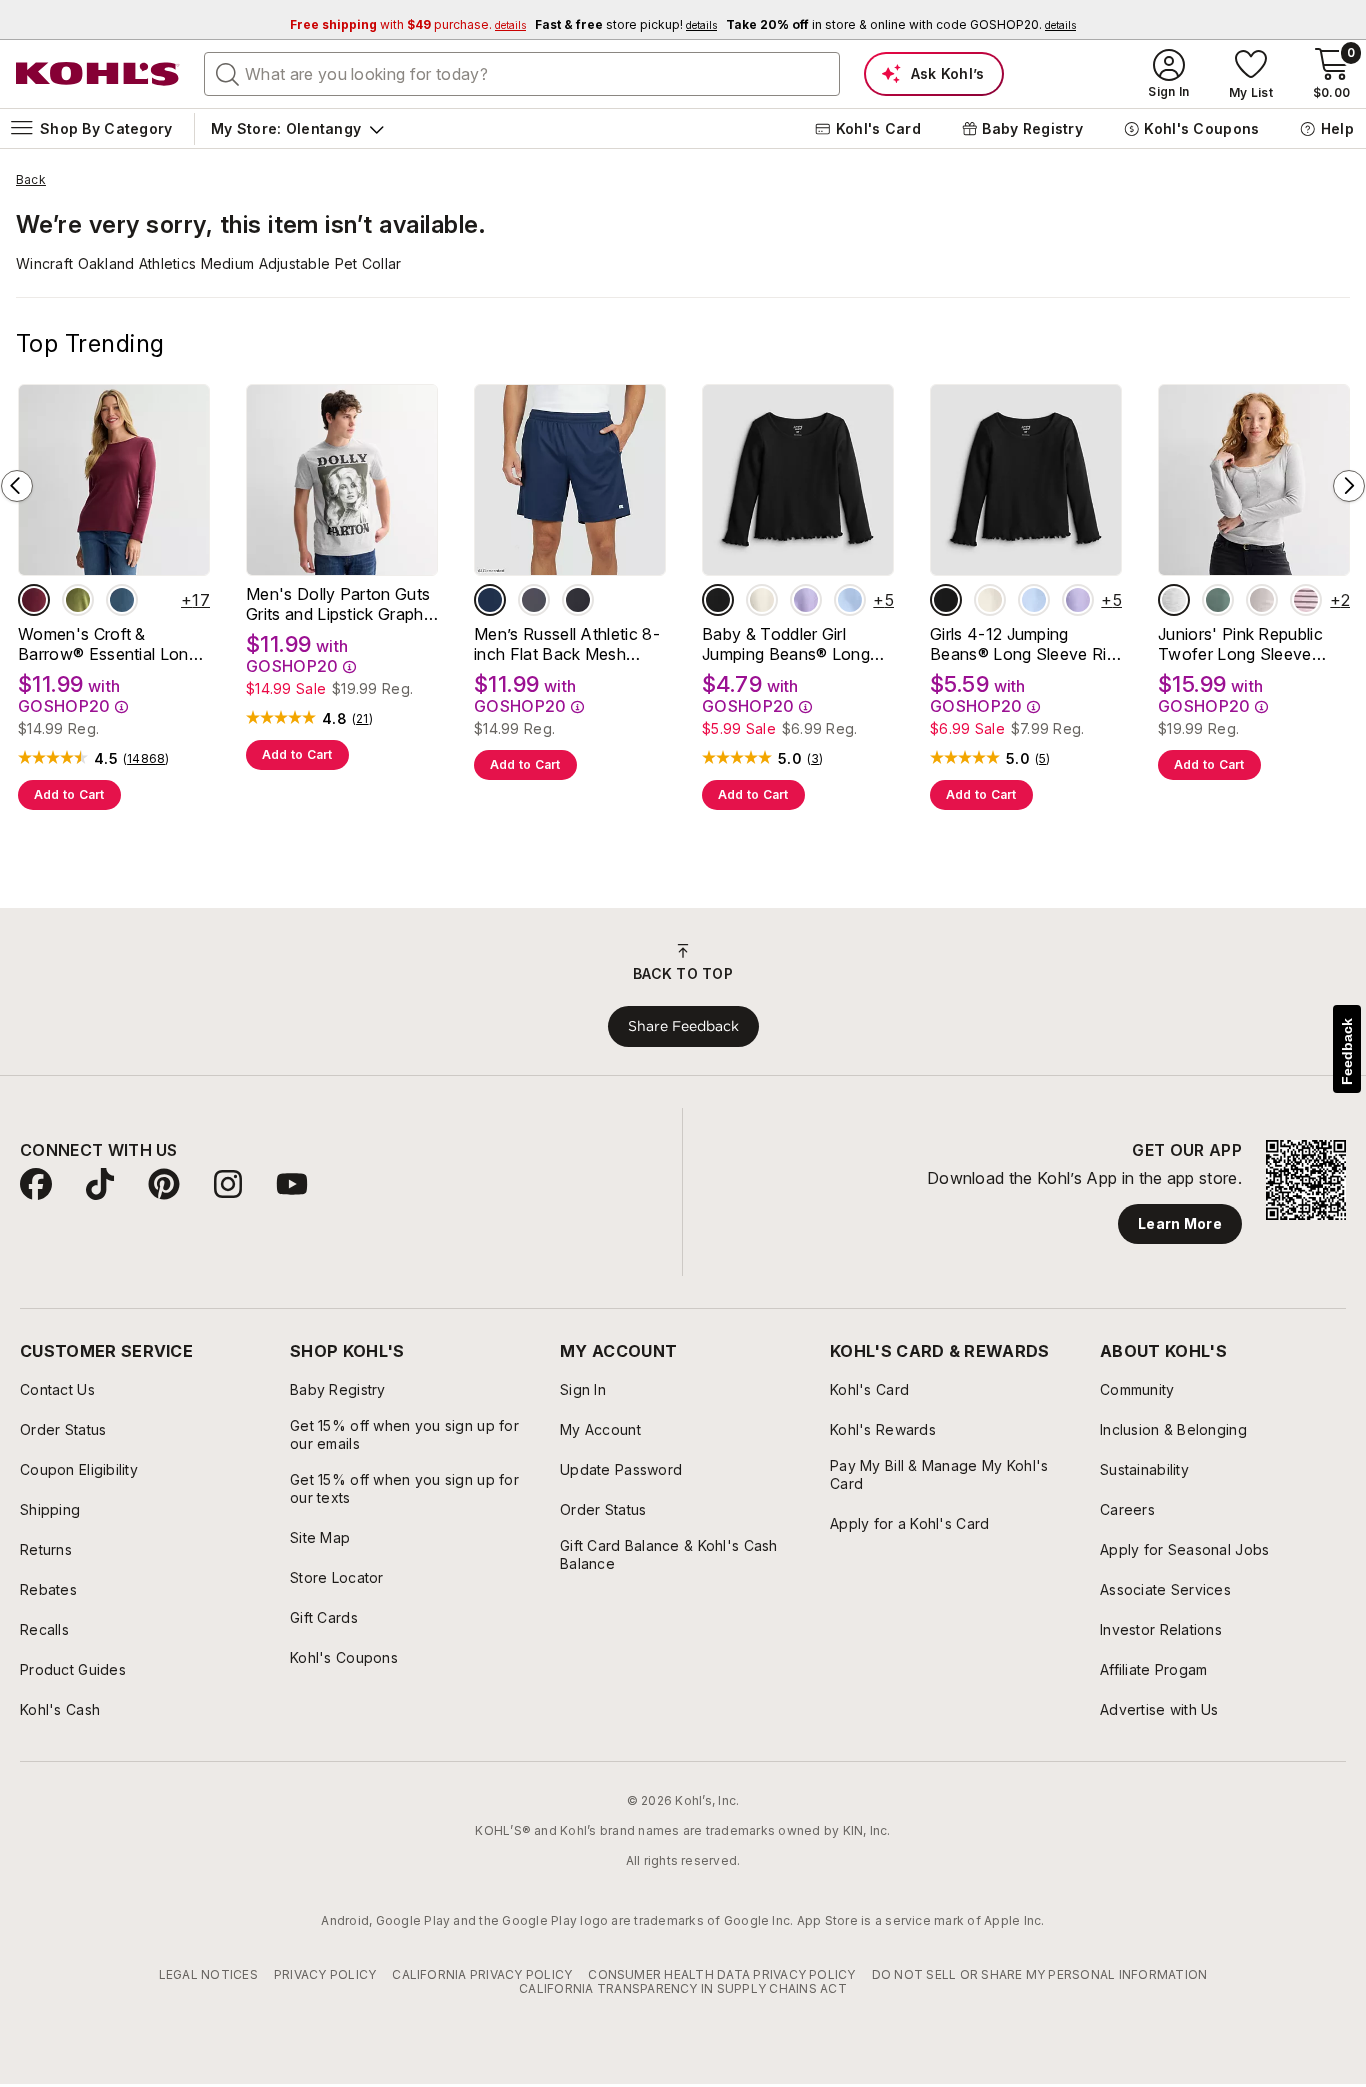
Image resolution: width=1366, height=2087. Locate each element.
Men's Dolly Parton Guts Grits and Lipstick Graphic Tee (341, 604)
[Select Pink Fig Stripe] (1306, 600)
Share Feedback (683, 1026)
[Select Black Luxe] (718, 600)
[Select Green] (1218, 600)
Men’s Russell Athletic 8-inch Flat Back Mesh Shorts (567, 644)
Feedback (1347, 1051)
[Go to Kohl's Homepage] (98, 74)
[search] (228, 73)
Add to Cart (69, 794)
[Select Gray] (1174, 600)
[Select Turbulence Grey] (534, 600)
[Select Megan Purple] (806, 600)
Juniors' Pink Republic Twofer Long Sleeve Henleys (1240, 644)
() (146, 759)
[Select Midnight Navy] (490, 600)
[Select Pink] (1262, 600)
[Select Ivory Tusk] (762, 600)
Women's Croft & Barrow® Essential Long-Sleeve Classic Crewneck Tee (112, 644)
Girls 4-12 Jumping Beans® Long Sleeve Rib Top (1023, 644)
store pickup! (626, 24)
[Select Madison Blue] (122, 600)
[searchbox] (522, 74)
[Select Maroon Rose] (34, 600)
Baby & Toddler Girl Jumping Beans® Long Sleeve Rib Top (786, 644)
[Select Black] (578, 600)
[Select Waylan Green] (78, 600)
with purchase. (408, 24)
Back (31, 180)
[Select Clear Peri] (850, 600)
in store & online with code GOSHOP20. (901, 24)
